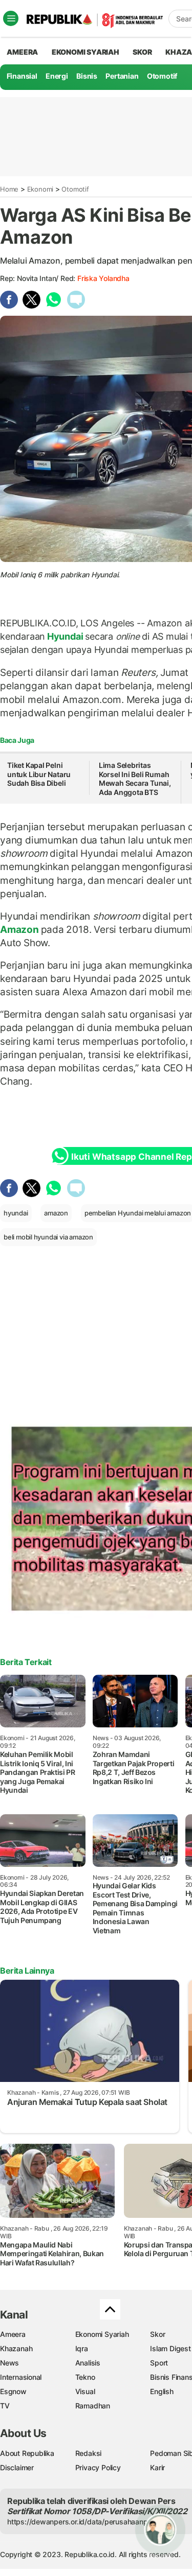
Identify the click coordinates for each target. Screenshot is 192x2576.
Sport (159, 2363)
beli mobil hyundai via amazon (48, 1237)
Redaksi (89, 2453)
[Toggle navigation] (11, 18)
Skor (157, 2334)
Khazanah (16, 2348)
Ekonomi (40, 189)
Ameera (13, 2334)
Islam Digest (170, 2348)
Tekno (85, 2377)
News (9, 2363)
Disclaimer (17, 2467)
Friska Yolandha (103, 278)
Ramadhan (93, 2406)
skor (142, 52)
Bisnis (87, 76)
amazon (56, 1213)
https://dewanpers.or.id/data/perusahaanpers (83, 2522)
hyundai (16, 1213)
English (162, 2391)
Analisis (88, 2363)
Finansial (22, 76)
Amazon (20, 929)
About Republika (27, 2453)
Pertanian (122, 76)
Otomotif (162, 76)
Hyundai (65, 636)
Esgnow (13, 2391)
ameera (22, 52)
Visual (85, 2391)
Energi (57, 76)
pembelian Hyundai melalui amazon (138, 1213)
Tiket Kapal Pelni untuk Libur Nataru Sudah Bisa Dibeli (39, 774)
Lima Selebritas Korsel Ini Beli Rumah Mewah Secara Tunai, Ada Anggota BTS (135, 779)
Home (9, 189)
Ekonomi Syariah (86, 52)
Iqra (82, 2348)
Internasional (21, 2377)
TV (5, 2406)
